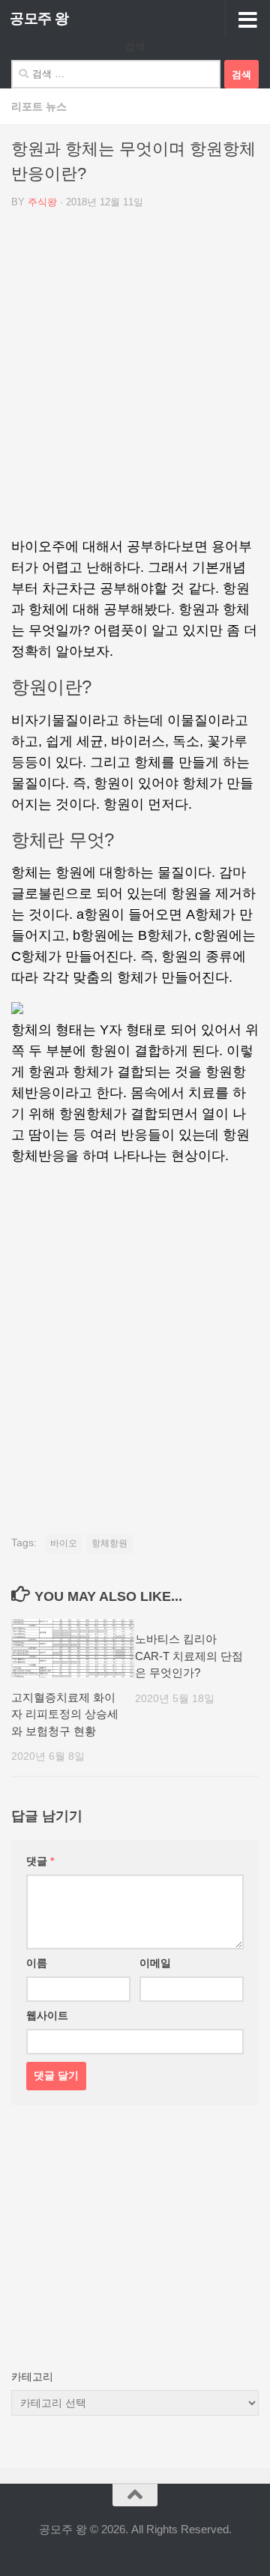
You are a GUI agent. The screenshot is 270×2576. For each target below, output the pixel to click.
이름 (37, 1963)
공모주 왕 (39, 18)
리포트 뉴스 (39, 106)
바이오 (64, 1543)
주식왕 (42, 202)
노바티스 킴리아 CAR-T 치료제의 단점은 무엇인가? (189, 1656)
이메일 (155, 1963)
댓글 (40, 1861)
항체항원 (109, 1543)
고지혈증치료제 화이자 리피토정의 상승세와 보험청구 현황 (65, 1714)
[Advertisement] (135, 378)
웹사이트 (47, 2015)
